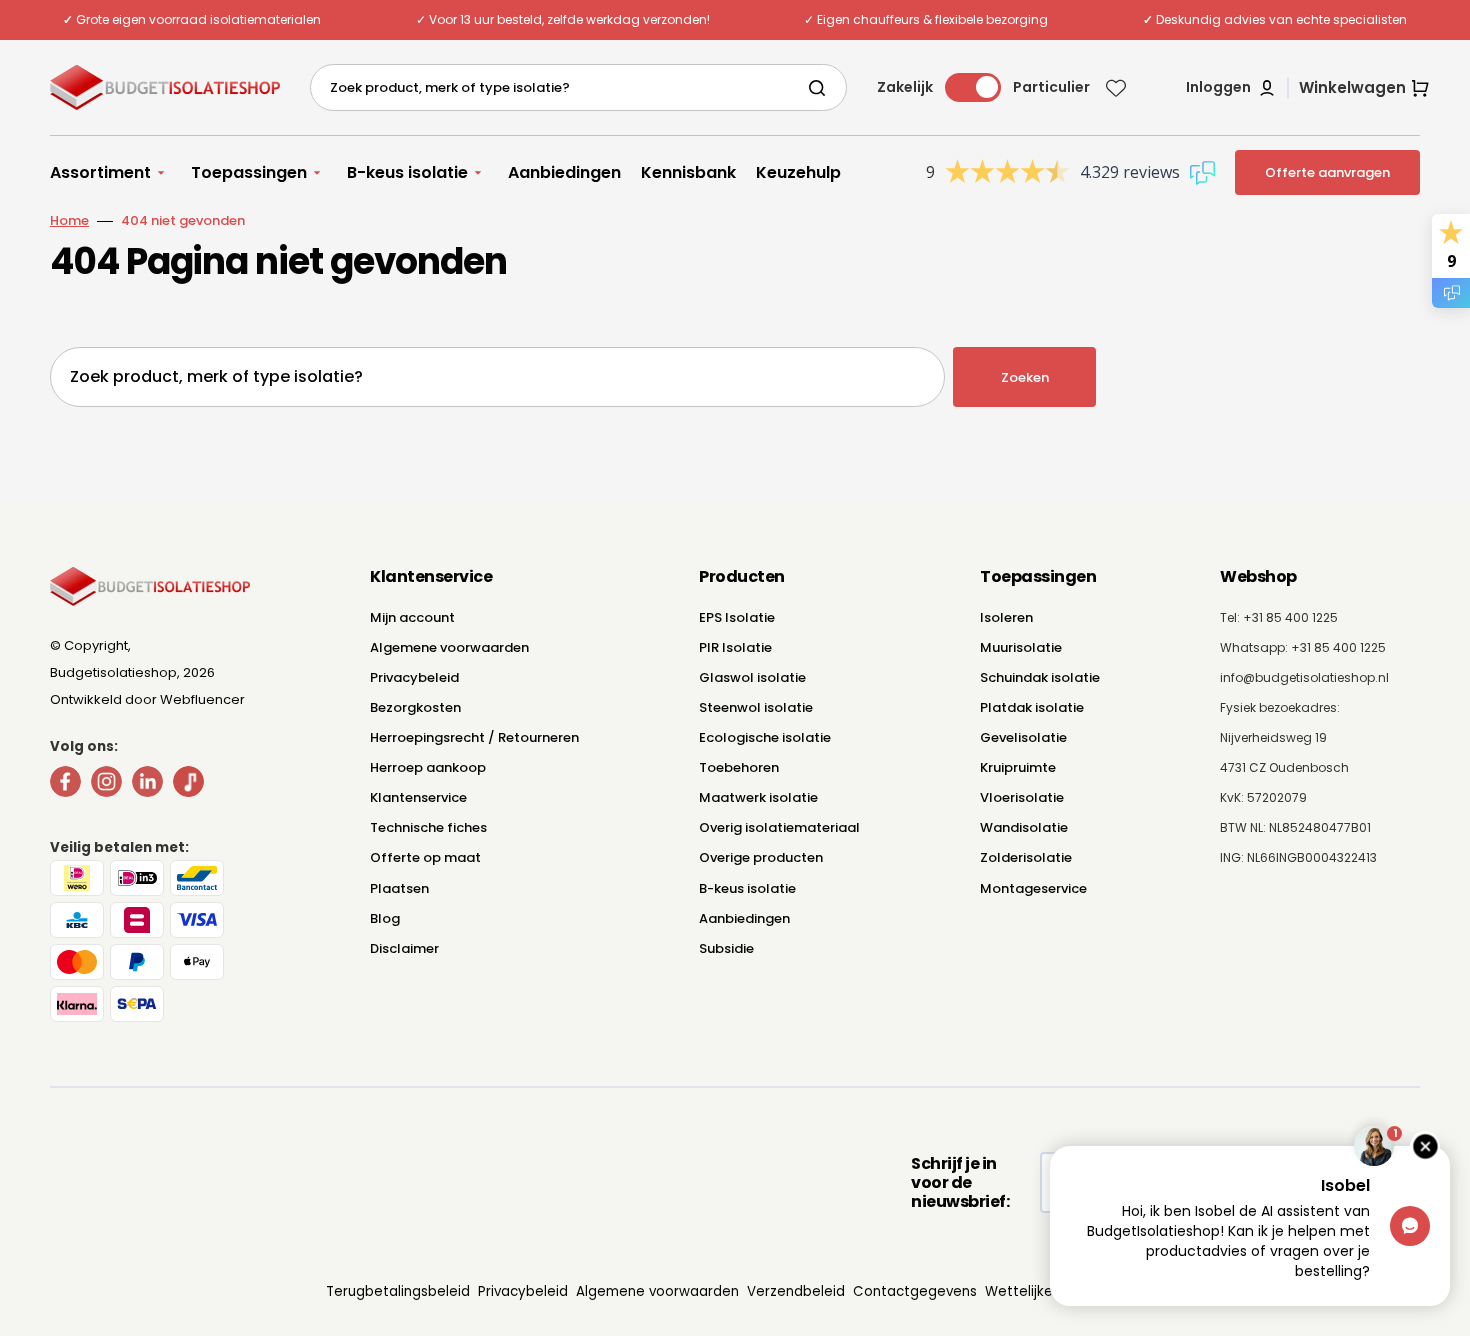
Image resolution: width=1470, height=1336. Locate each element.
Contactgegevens (915, 1291)
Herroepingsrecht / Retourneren (474, 737)
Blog (385, 918)
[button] (1231, 88)
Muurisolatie (1021, 647)
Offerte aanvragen (1327, 172)
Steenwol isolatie (756, 707)
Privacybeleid (414, 677)
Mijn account (412, 617)
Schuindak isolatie (1040, 677)
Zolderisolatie (1026, 857)
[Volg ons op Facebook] (65, 785)
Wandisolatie (1024, 827)
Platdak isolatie (1032, 707)
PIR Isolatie (735, 647)
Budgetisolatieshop (113, 672)
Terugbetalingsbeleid (398, 1291)
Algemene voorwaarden (449, 647)
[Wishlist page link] (1116, 88)
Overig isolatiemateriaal (779, 827)
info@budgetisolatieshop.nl (1304, 677)
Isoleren (1006, 617)
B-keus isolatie (747, 888)
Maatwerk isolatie (758, 797)
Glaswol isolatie (752, 677)
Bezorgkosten (415, 707)
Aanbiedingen (744, 918)
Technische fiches (428, 827)
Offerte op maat (425, 857)
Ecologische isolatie (765, 737)
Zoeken (1025, 377)
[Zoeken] (821, 88)
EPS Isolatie (737, 617)
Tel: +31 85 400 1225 (1279, 617)
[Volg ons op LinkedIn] (147, 785)
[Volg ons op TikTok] (188, 785)
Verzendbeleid (796, 1291)
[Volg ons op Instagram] (106, 785)
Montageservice (1033, 888)
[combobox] (578, 87)
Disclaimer (404, 948)
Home (69, 220)
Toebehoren (739, 767)
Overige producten (761, 857)
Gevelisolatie (1023, 737)
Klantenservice (418, 797)
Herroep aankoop (428, 767)
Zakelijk (905, 87)
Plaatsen (399, 888)
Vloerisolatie (1022, 797)
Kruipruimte (1018, 767)
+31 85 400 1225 (1338, 647)
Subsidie (726, 948)
